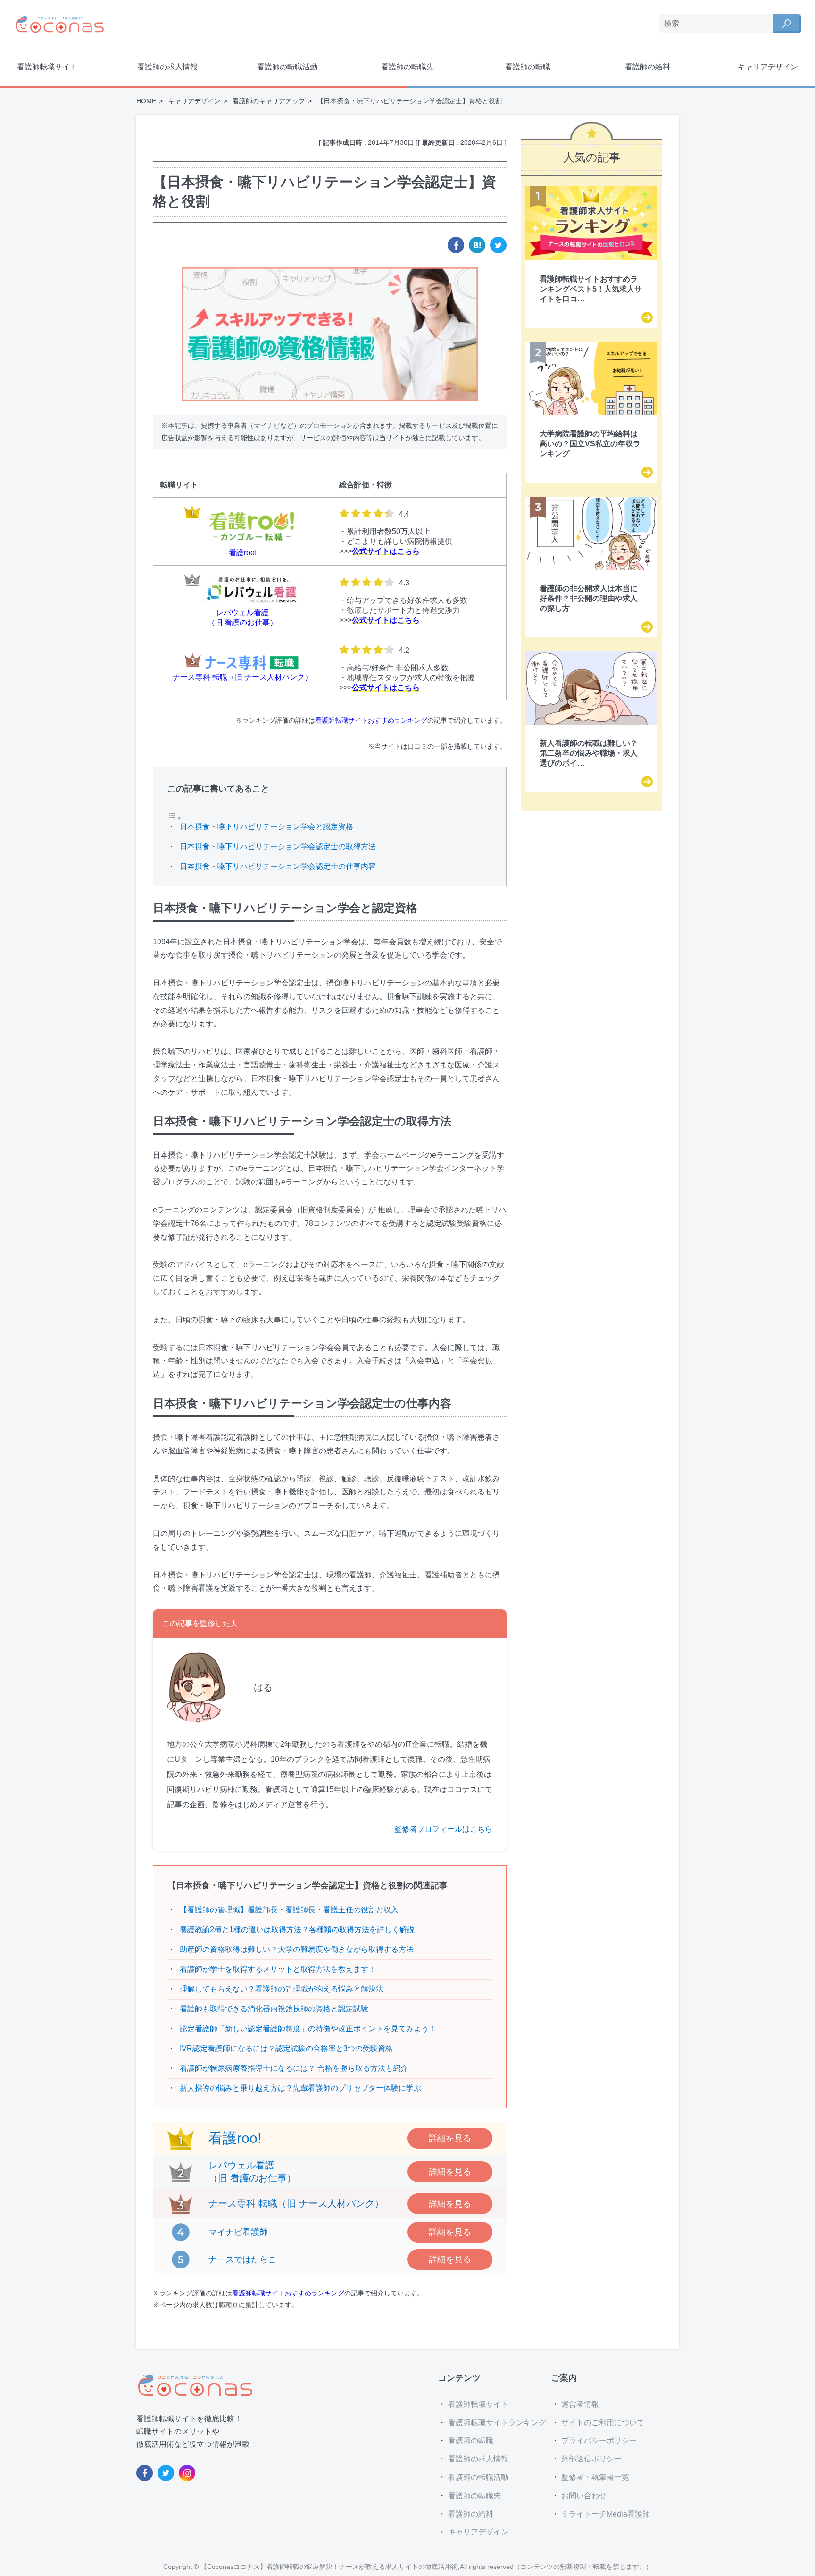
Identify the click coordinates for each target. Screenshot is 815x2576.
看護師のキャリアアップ (269, 101)
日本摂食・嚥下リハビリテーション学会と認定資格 (266, 827)
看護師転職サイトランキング (497, 2422)
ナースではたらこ (242, 2259)
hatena (477, 245)
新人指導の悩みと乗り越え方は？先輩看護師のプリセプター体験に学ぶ (300, 2088)
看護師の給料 (648, 67)
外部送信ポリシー (591, 2459)
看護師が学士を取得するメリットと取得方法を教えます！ (278, 1969)
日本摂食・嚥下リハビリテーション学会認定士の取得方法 (278, 846)
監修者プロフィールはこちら (443, 1829)
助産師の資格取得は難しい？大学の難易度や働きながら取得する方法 (297, 1949)
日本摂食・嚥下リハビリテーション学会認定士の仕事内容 (278, 866)
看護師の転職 (528, 67)
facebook (456, 245)
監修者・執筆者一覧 (595, 2477)
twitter (498, 245)
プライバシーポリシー (599, 2440)
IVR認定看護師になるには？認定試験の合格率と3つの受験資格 (286, 2048)
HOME (146, 101)
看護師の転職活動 (287, 67)
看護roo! (235, 2138)
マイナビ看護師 (238, 2232)
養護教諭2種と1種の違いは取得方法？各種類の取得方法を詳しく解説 (297, 1930)
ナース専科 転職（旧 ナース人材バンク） (296, 2203)
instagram (187, 2473)
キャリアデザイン (768, 67)
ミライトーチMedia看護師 (606, 2514)
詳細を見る (450, 2138)
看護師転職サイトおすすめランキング (371, 720)
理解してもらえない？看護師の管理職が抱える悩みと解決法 (282, 1989)
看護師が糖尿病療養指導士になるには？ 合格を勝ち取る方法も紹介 (294, 2068)
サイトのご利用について (603, 2422)
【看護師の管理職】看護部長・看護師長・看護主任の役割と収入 (289, 1910)
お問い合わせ (584, 2496)
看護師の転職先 (407, 67)
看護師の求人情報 (167, 67)
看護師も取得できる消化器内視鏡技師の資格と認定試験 (274, 2009)
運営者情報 (580, 2404)
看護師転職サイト (47, 67)
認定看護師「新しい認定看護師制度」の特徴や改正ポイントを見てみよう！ (308, 2029)
